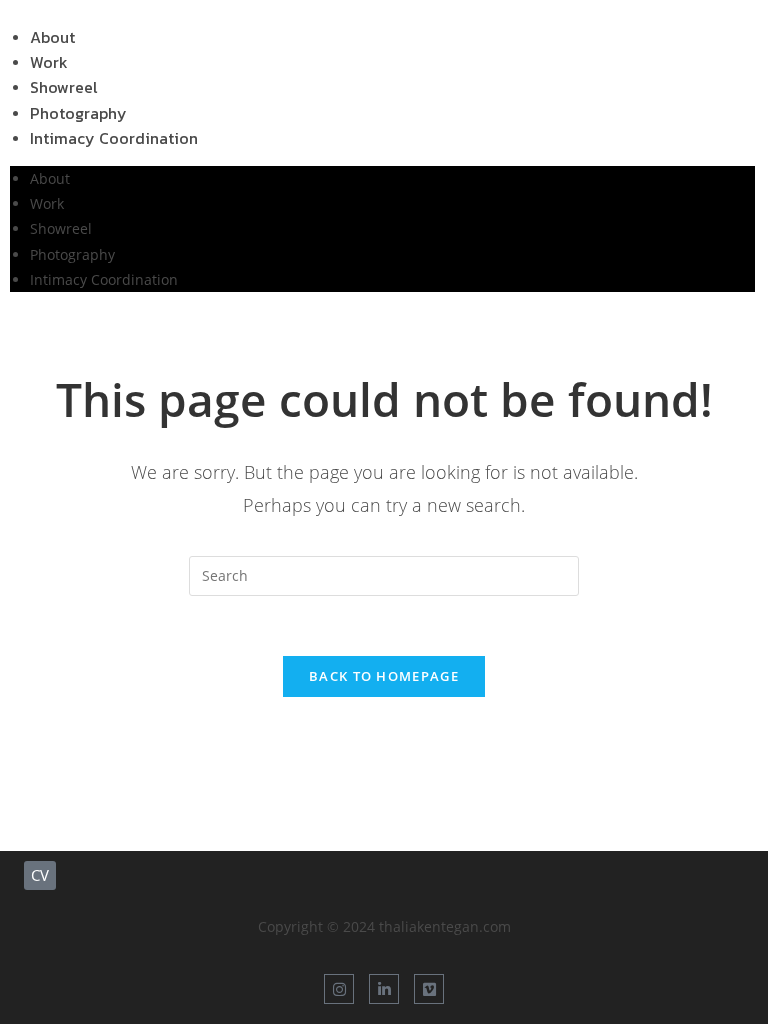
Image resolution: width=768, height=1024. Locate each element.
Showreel (61, 228)
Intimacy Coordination (114, 138)
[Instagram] (339, 989)
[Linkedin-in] (384, 989)
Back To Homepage (384, 676)
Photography (72, 254)
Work (47, 203)
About (50, 178)
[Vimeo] (429, 989)
